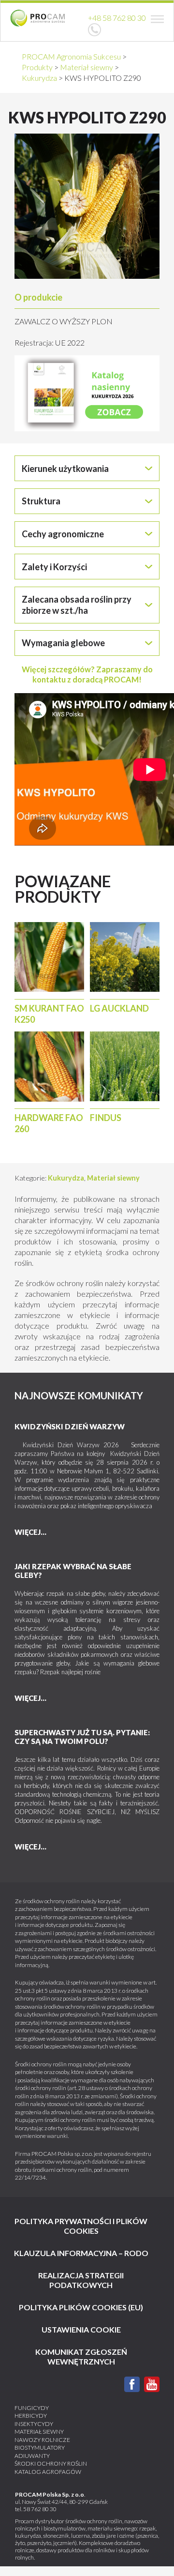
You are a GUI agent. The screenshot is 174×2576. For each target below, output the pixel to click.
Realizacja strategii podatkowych (81, 2280)
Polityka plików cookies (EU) (81, 2307)
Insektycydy (34, 2424)
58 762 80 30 (40, 2509)
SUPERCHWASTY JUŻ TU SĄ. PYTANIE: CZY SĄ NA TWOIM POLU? (82, 1737)
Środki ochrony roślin (51, 2463)
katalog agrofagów (48, 2472)
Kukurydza (66, 1178)
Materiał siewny (113, 1178)
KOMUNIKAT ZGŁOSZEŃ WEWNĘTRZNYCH (81, 2356)
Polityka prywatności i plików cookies (81, 2226)
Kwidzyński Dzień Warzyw (70, 1426)
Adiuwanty (32, 2456)
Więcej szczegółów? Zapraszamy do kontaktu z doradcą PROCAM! (87, 674)
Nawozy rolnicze (42, 2440)
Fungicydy (32, 2408)
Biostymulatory (40, 2447)
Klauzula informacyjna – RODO (81, 2253)
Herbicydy (31, 2416)
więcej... (30, 1532)
